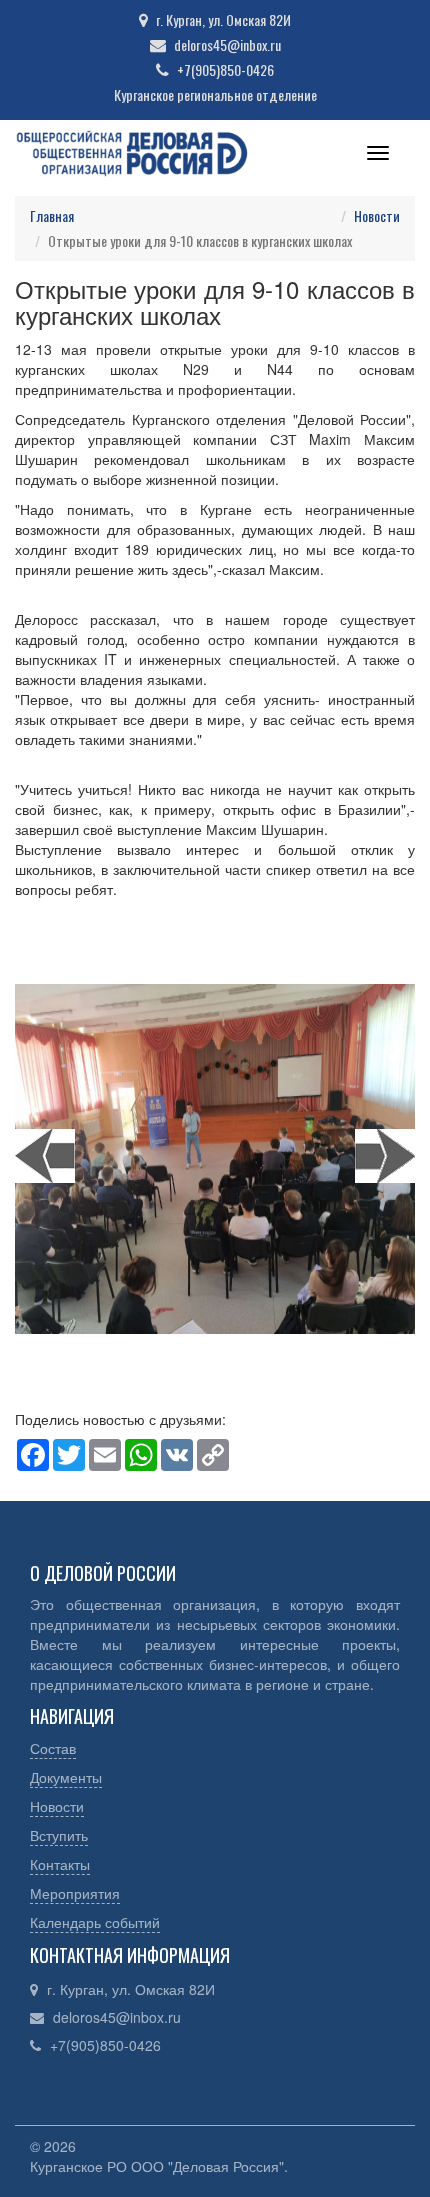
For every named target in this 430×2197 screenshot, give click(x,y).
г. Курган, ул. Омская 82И (131, 1989)
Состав (53, 1748)
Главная (52, 215)
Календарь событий (95, 1922)
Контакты (60, 1864)
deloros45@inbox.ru (117, 2017)
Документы (66, 1777)
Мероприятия (75, 1893)
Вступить (59, 1835)
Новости (377, 215)
